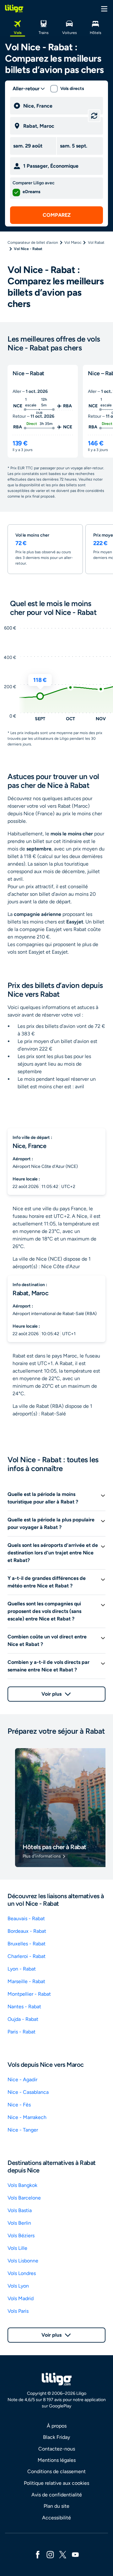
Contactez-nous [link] (57, 2449)
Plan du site (56, 2506)
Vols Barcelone (24, 2198)
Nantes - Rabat (24, 2007)
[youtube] (75, 2554)
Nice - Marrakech (27, 2117)
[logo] (14, 8)
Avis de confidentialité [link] (57, 2495)
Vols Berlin (19, 2223)
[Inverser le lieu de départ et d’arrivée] (94, 116)
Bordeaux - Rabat (27, 1931)
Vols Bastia (20, 2210)
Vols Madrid (21, 2298)
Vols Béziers (21, 2236)
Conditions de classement (56, 2471)
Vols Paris (18, 2311)
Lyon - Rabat (22, 1969)
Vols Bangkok (22, 2185)
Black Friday (56, 2437)
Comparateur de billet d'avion (33, 243)
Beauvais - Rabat (26, 1918)
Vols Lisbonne (23, 2261)
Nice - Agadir (22, 2080)
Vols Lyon (18, 2286)
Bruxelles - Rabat (27, 1944)
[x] (63, 2554)
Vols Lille (17, 2248)
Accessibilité (56, 2518)
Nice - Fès (19, 2105)
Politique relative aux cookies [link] (56, 2483)
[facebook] (38, 2554)
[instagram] (50, 2554)
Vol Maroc (73, 243)
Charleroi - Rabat (27, 1956)
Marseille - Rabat (26, 1981)
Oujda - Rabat (23, 2019)
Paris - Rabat (22, 2032)
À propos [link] (57, 2426)
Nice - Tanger (23, 2130)
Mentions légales (57, 2460)
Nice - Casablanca (28, 2092)
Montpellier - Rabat (29, 1994)
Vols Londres (22, 2273)
